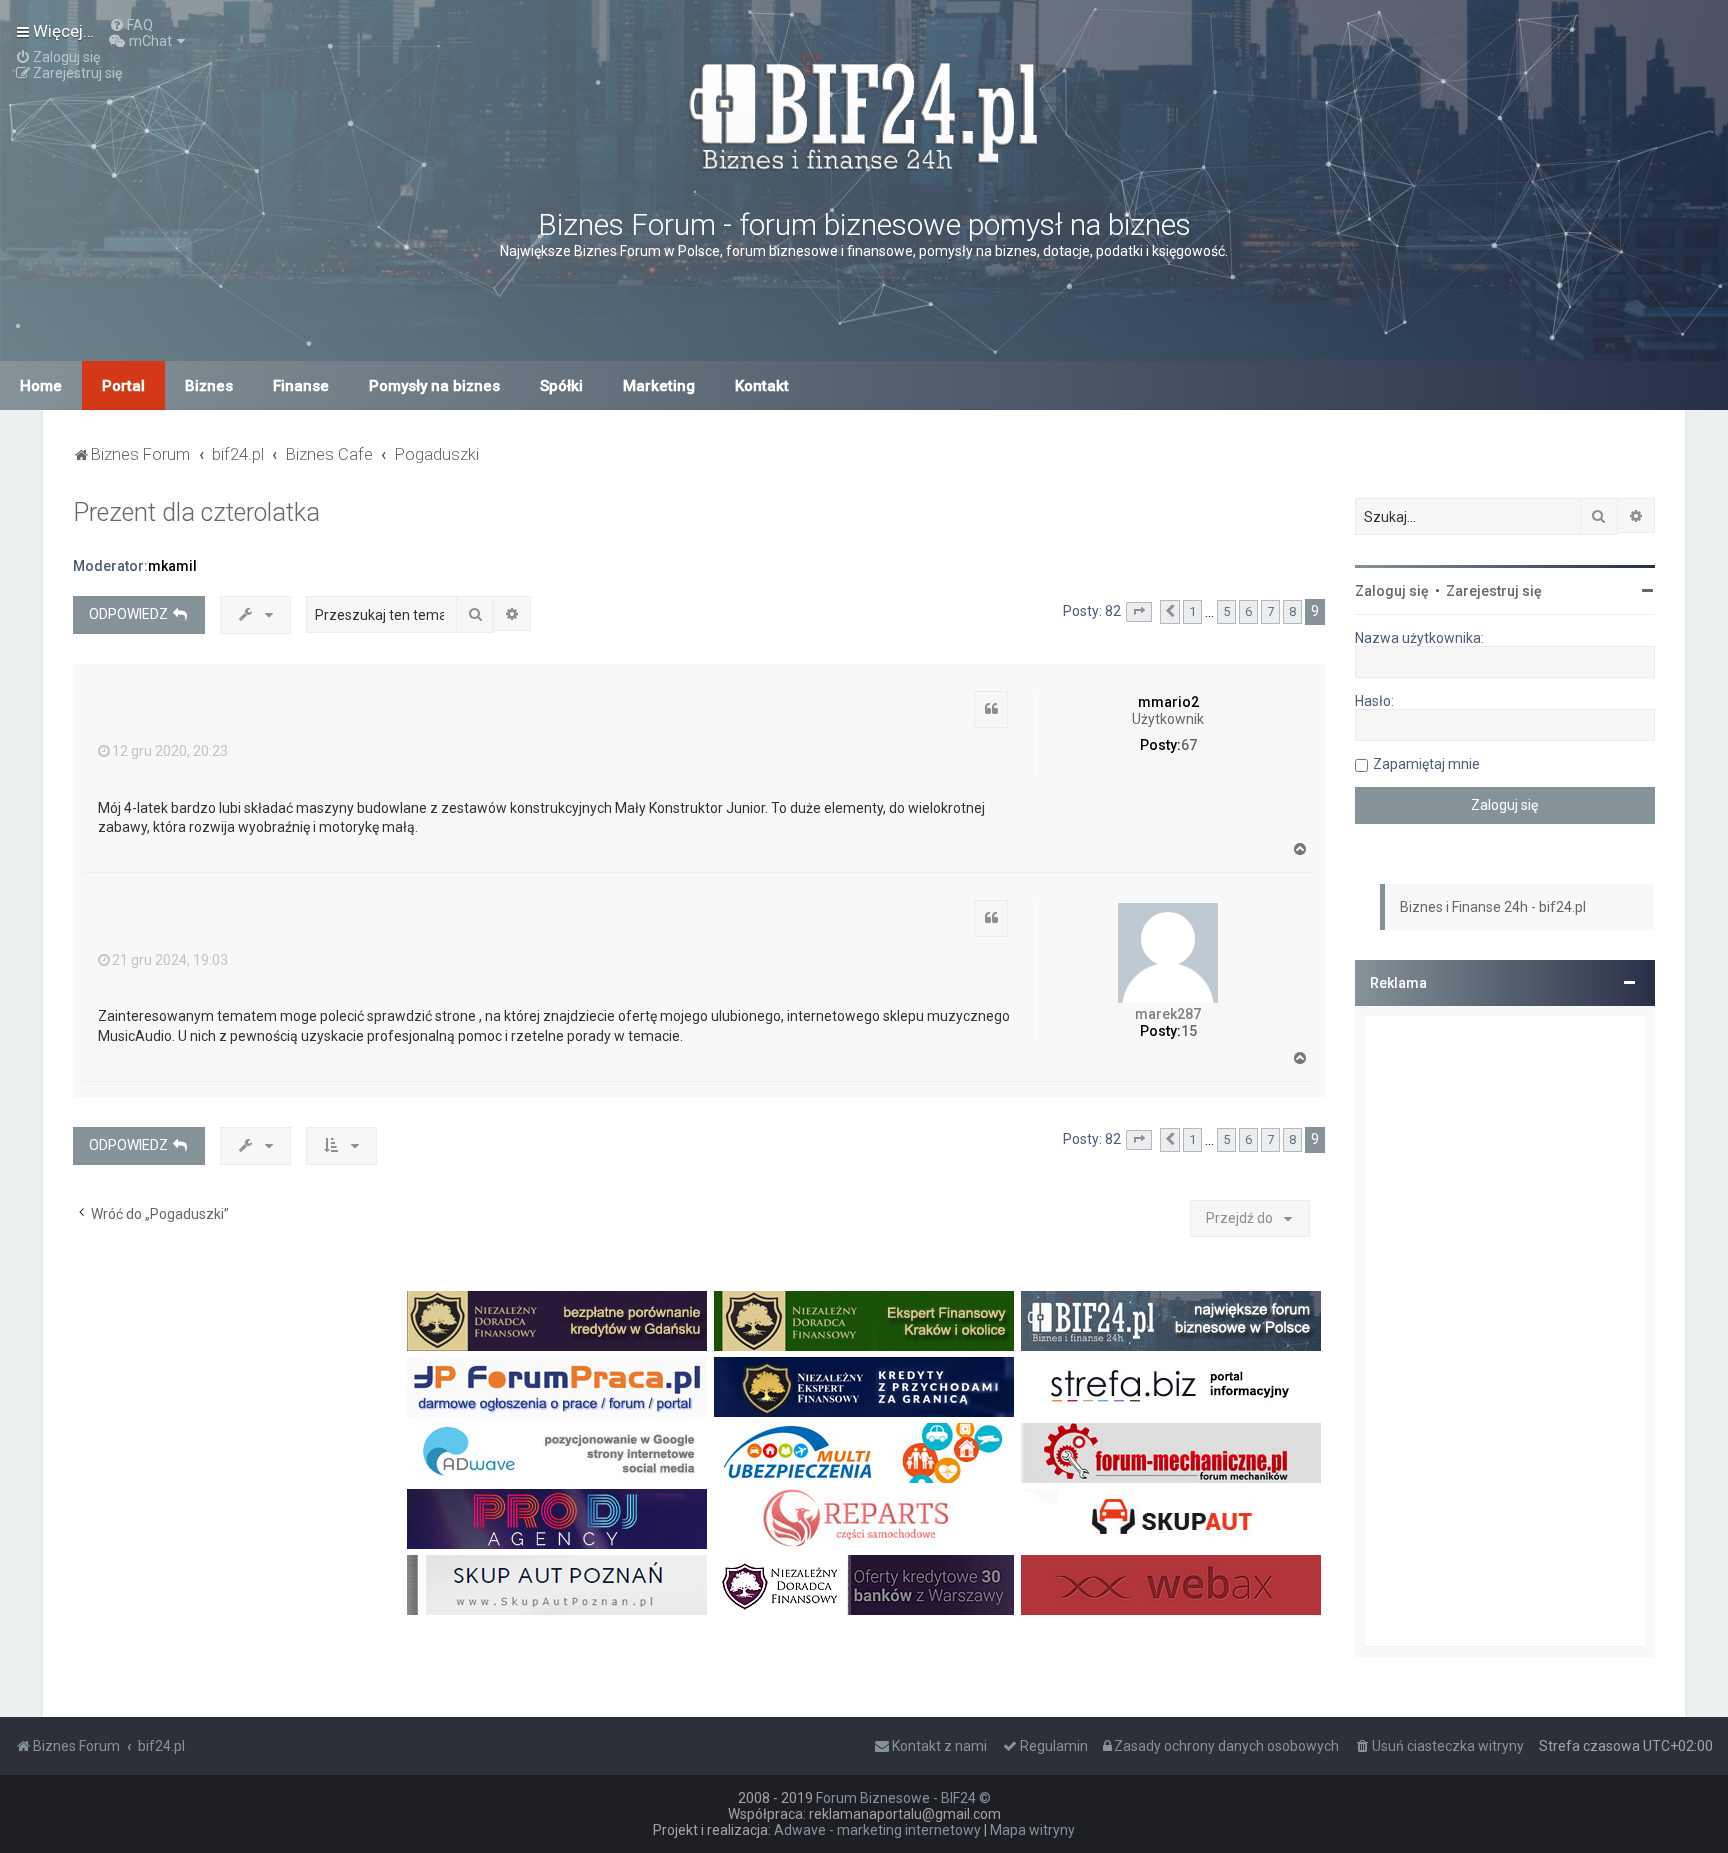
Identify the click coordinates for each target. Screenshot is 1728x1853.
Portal (123, 386)
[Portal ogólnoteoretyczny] (1171, 1387)
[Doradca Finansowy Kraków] (864, 1321)
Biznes (209, 386)
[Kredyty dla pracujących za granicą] (864, 1387)
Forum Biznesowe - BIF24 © (903, 1798)
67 (1189, 745)
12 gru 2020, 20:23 (170, 751)
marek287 (1168, 1014)
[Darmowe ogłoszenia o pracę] (557, 1387)
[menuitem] (131, 25)
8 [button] (1292, 611)
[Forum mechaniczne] (1171, 1453)
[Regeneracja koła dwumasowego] (864, 1519)
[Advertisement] (1505, 1331)
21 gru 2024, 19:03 (170, 960)
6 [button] (1248, 611)
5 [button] (1226, 611)
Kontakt (762, 386)
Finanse (301, 386)
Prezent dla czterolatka (196, 512)
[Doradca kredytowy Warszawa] (864, 1585)
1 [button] (1192, 611)
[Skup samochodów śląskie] (1171, 1519)
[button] (1139, 612)
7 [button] (1270, 611)
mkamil (172, 566)
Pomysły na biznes (434, 386)
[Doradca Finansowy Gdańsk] (557, 1321)
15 (1189, 1031)
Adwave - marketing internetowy (877, 1830)
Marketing (659, 386)
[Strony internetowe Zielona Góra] (557, 1453)
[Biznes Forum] (864, 113)
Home (41, 386)
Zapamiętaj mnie (1426, 764)
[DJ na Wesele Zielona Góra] (557, 1519)
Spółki (561, 386)
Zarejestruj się (1494, 591)
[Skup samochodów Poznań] (557, 1585)
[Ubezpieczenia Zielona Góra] (864, 1453)
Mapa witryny (1032, 1830)
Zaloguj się (1392, 591)
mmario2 (1168, 702)
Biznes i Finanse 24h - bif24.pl (1493, 907)
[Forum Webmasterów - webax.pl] (1171, 1585)
